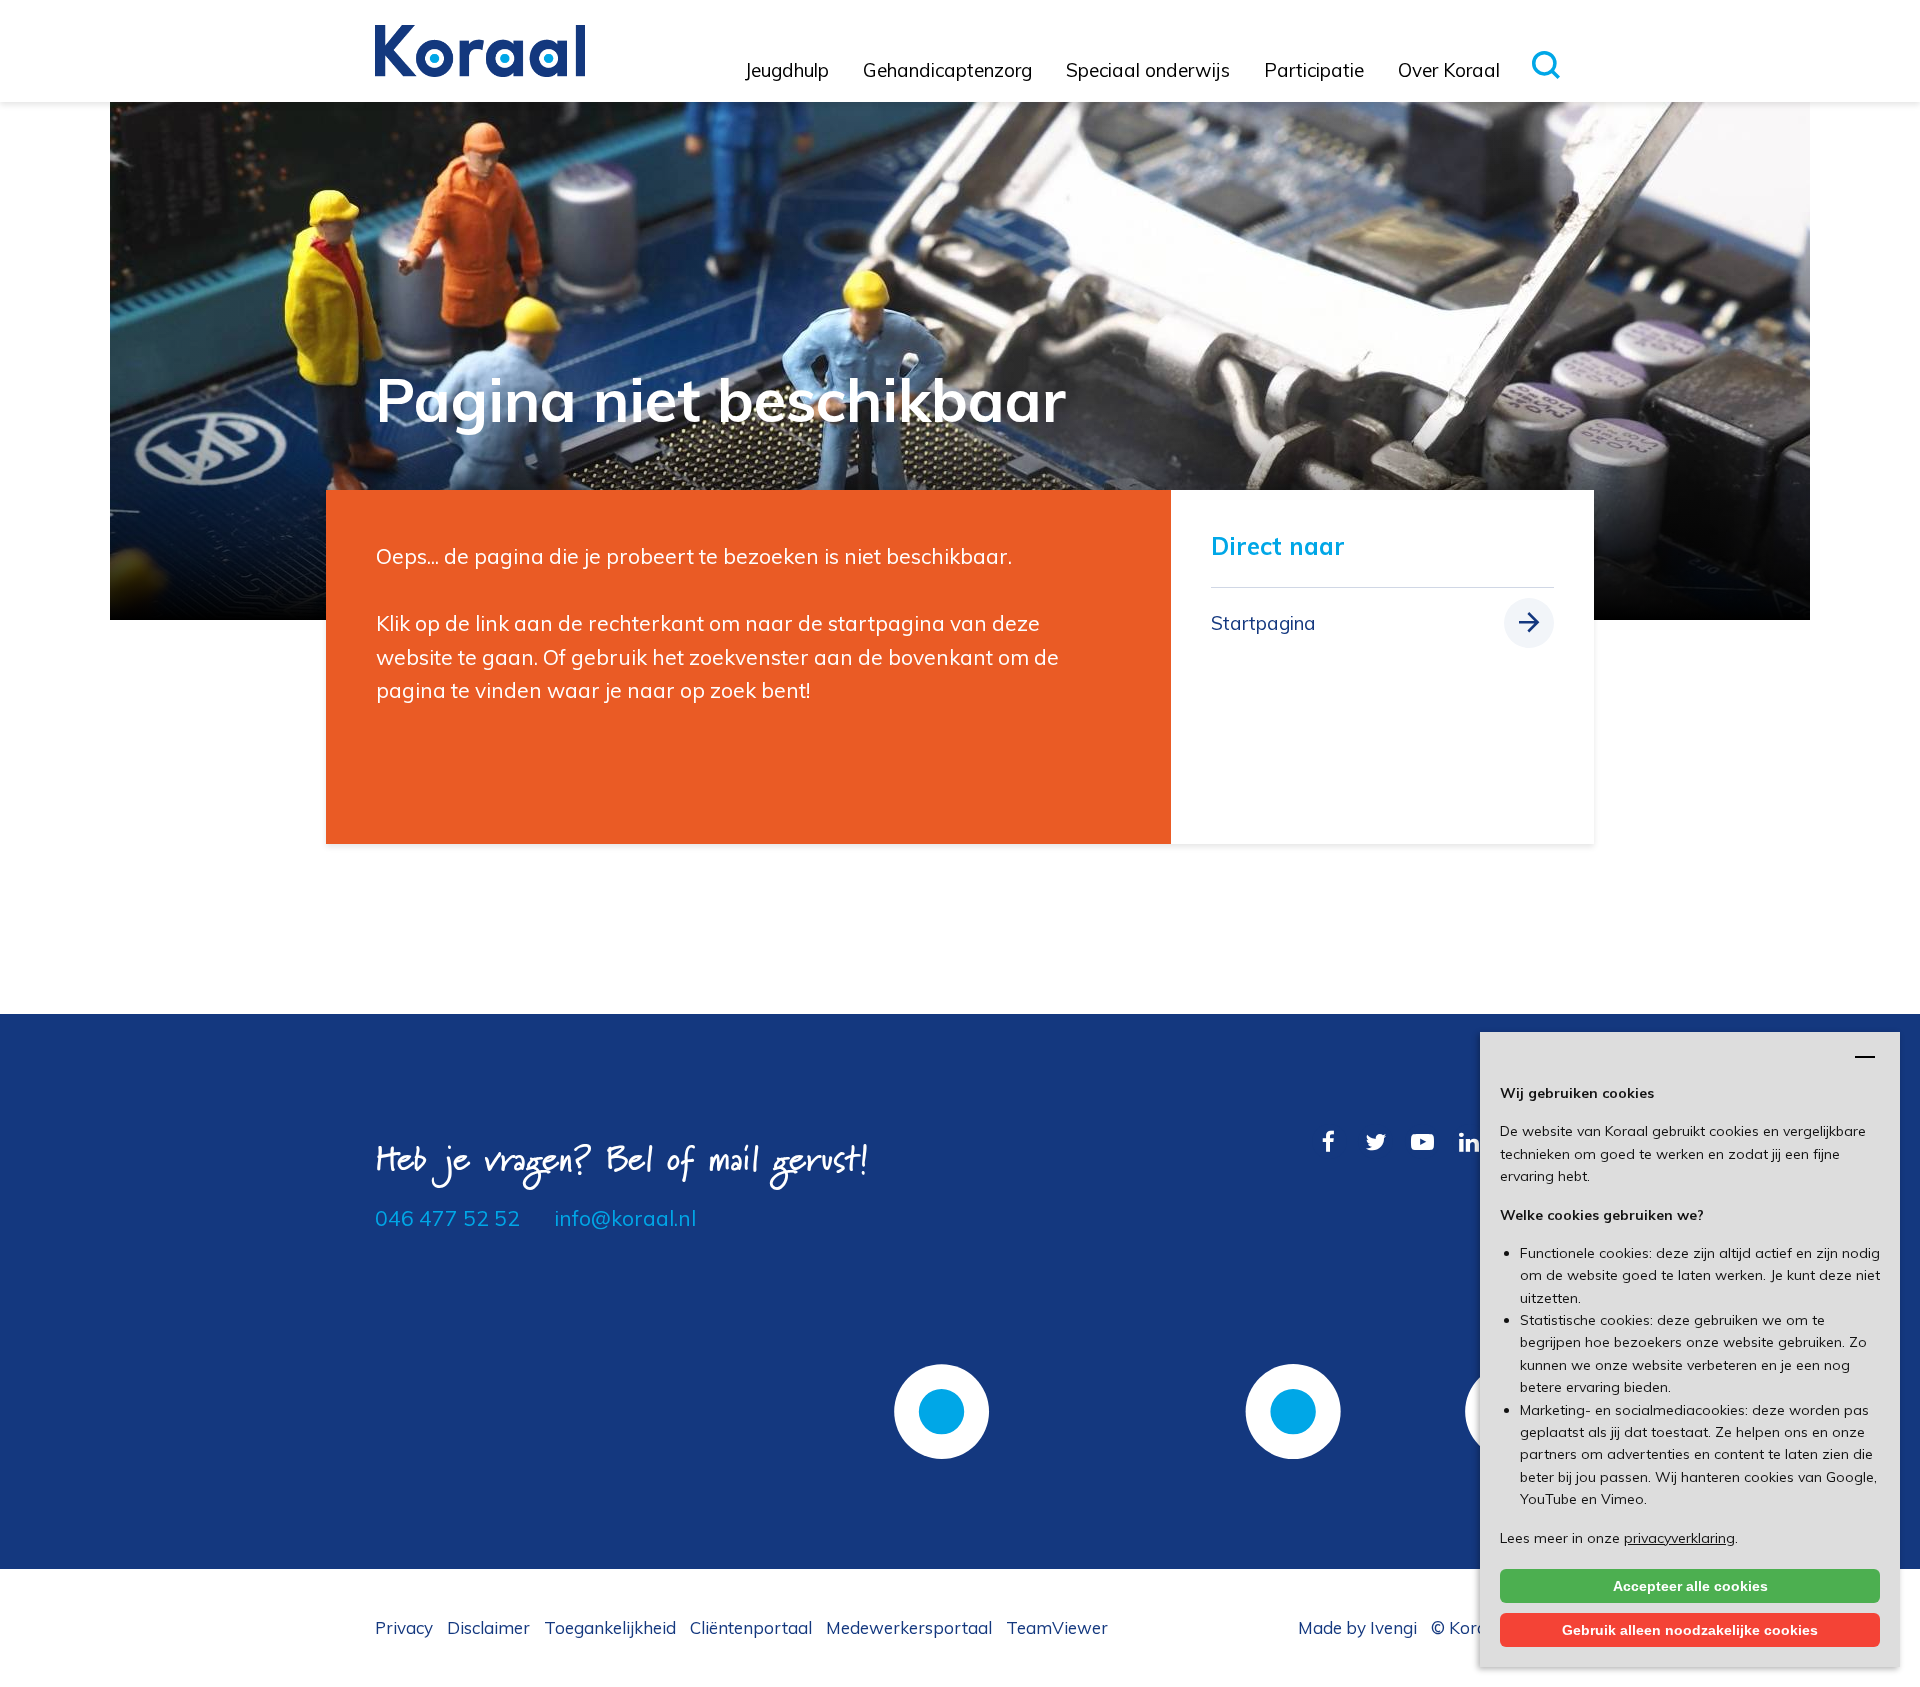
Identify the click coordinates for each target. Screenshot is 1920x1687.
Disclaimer (488, 1627)
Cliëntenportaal (751, 1627)
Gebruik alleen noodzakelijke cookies (1690, 1630)
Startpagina (1263, 623)
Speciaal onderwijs (1148, 70)
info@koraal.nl (625, 1218)
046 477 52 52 (447, 1218)
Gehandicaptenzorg (947, 70)
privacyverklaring (1679, 1538)
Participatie (1314, 70)
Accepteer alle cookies (1690, 1586)
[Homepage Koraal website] (480, 49)
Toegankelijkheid (610, 1627)
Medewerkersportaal (909, 1627)
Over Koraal (1449, 70)
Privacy (404, 1627)
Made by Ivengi (1357, 1627)
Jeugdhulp (787, 70)
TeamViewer (1057, 1627)
